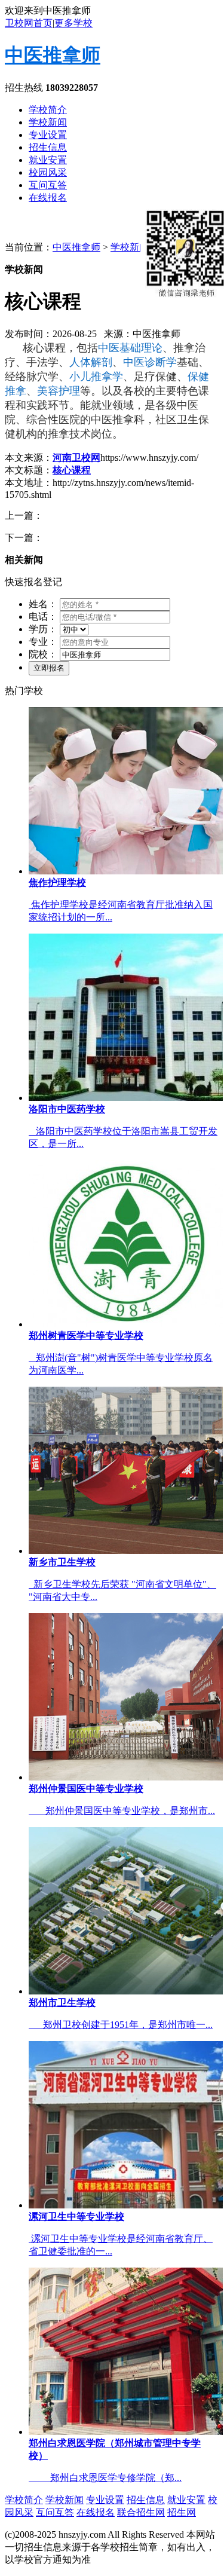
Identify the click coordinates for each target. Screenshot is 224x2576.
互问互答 (48, 185)
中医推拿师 (53, 55)
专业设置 (48, 135)
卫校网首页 (29, 23)
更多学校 (73, 23)
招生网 (182, 2512)
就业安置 (48, 160)
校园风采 (48, 172)
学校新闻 (48, 122)
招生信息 (48, 147)
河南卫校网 (76, 458)
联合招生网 (141, 2512)
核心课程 (72, 470)
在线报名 (48, 198)
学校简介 (48, 110)
